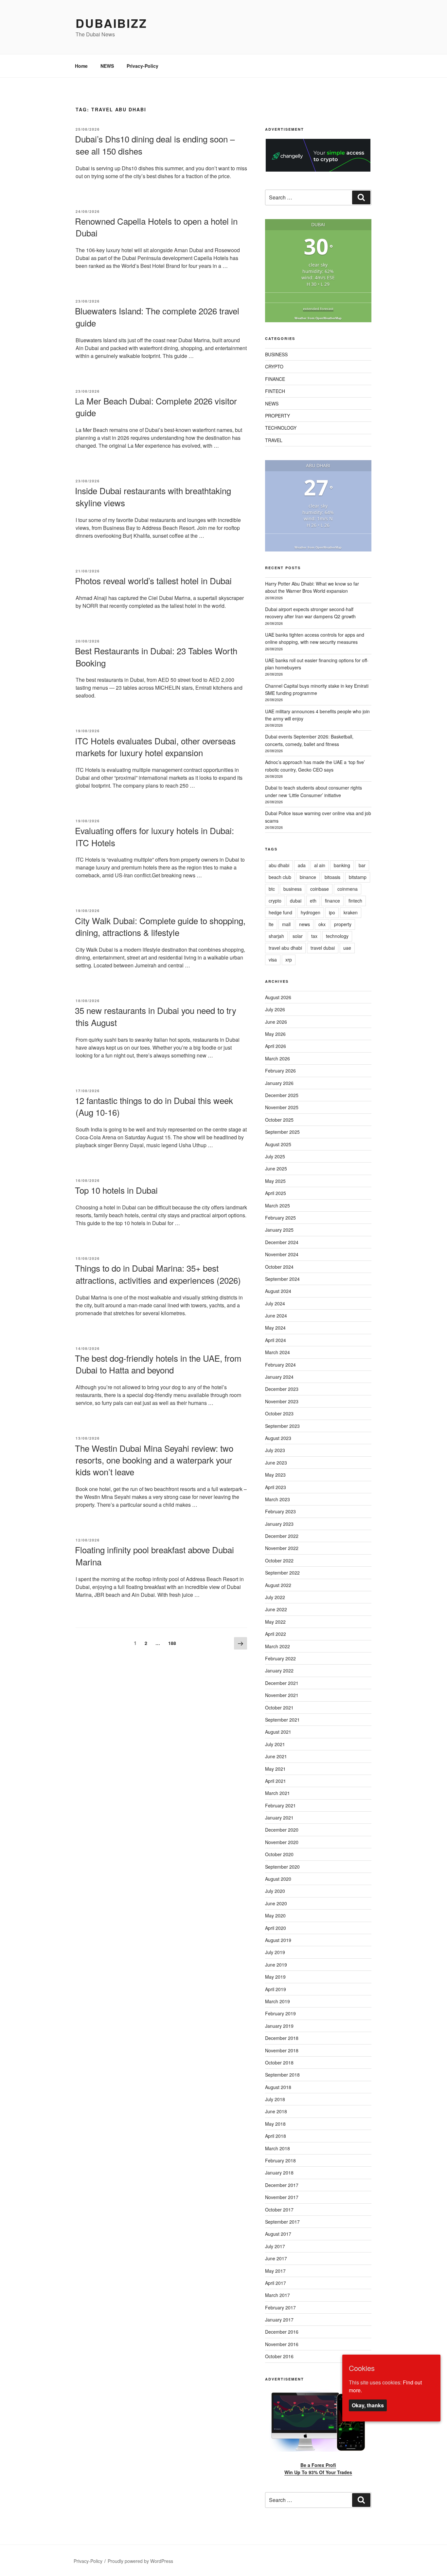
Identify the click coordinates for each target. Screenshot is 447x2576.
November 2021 (282, 1695)
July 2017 (275, 2246)
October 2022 (279, 1560)
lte (271, 924)
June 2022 (276, 1609)
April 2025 (276, 1193)
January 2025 (279, 1230)
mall (286, 924)
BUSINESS (276, 354)
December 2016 (282, 2332)
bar (362, 865)
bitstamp (358, 877)
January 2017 (279, 2320)
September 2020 (282, 1867)
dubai (296, 901)
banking (342, 865)
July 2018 (275, 2099)
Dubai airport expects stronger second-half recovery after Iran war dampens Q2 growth (310, 613)
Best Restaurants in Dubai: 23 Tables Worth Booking (156, 656)
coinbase (320, 889)
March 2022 (277, 1646)
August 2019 (278, 1940)
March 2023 (277, 1499)
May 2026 (275, 1034)
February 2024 (280, 1365)
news (304, 924)
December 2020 (282, 1830)
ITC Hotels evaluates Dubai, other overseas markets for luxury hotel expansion (155, 747)
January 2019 (279, 2026)
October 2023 (279, 1413)
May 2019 (275, 1977)
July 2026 (275, 1009)
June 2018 (276, 2111)
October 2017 (279, 2210)
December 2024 (282, 1242)
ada (302, 865)
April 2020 (276, 1928)
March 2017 (277, 2295)
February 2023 (280, 1511)
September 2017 (282, 2222)
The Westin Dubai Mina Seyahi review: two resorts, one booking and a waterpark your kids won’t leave (154, 1460)
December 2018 (282, 2038)
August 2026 (278, 997)
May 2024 (275, 1328)
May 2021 (275, 1769)
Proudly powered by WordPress (140, 2561)
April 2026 (276, 1046)
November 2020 (282, 1842)
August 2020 (278, 1879)
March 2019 (277, 2001)
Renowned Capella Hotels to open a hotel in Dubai (156, 227)
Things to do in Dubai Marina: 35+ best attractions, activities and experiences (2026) (158, 1274)
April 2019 (276, 1989)
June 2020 (276, 1903)
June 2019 (276, 1965)
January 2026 (279, 1083)
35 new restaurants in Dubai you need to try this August (156, 1016)
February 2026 (280, 1071)
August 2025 (278, 1144)
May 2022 (275, 1622)
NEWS (107, 66)
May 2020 (275, 1915)
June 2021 (276, 1756)
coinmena (348, 889)
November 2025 (282, 1107)
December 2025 (282, 1095)
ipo (332, 912)
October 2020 (279, 1854)
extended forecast (318, 309)
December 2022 (282, 1536)
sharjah (276, 936)
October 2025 (279, 1120)
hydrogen (311, 912)
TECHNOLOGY (281, 428)
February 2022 (280, 1658)
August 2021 (278, 1732)
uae (347, 948)
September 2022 (282, 1573)
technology (337, 936)
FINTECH (275, 391)
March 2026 (277, 1058)
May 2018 (275, 2124)
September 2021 (282, 1720)
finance (332, 901)
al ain (320, 865)
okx (322, 924)
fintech (355, 901)
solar (298, 936)
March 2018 (277, 2148)
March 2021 (277, 1793)
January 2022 (279, 1671)
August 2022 (278, 1585)
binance (308, 877)
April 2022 (276, 1634)
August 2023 (278, 1438)
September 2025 (282, 1132)
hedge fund (280, 912)
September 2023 (282, 1426)
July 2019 (275, 1952)
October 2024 (279, 1267)
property (343, 924)
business (293, 889)
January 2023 (279, 1524)
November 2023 (282, 1401)
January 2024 (279, 1377)
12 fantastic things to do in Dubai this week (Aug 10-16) (154, 1106)
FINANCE (275, 379)
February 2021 (280, 1805)
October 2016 (279, 2356)
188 (174, 1643)
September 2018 (282, 2075)
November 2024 (282, 1254)
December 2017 (282, 2185)
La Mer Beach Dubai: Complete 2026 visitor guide (156, 407)
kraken (351, 912)
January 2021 (279, 1818)
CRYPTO (274, 366)
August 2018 (278, 2087)
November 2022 (282, 1548)
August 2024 (278, 1291)
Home (81, 66)
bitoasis (332, 877)
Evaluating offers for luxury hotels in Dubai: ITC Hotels (154, 836)
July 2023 (275, 1450)
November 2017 (282, 2197)
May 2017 (275, 2271)
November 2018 (282, 2050)
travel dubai (323, 948)
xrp (289, 960)
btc (272, 889)
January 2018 (279, 2173)
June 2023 (276, 1463)
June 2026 (276, 1022)
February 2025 (280, 1218)
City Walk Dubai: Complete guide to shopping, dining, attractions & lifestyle (160, 926)
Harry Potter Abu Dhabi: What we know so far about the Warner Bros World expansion (312, 587)
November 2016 (282, 2344)
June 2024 (276, 1316)
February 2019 (280, 2013)
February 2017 (280, 2307)
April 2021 (276, 1781)
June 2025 (276, 1168)
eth (313, 901)
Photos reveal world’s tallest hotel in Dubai (153, 580)
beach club (280, 877)
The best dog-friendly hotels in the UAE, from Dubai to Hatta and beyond (158, 1364)
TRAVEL (274, 440)
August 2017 (278, 2234)
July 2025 (275, 1156)
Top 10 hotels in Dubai (116, 1190)
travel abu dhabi (285, 948)
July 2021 (275, 1744)
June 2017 (276, 2258)
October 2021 (279, 1708)
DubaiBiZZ (111, 23)
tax (314, 936)
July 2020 (275, 1891)
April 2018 (276, 2136)
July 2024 (275, 1303)
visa (273, 960)
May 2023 (275, 1475)
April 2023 (276, 1487)
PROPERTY (277, 416)
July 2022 (275, 1597)
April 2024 (276, 1340)
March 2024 (277, 1352)
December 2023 (282, 1389)
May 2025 (275, 1181)
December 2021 (282, 1683)
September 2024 (282, 1279)
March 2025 (277, 1205)
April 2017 (276, 2283)
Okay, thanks (368, 2405)
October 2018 (279, 2063)
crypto (275, 901)
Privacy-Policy (143, 66)
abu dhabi (279, 865)
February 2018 (280, 2160)
